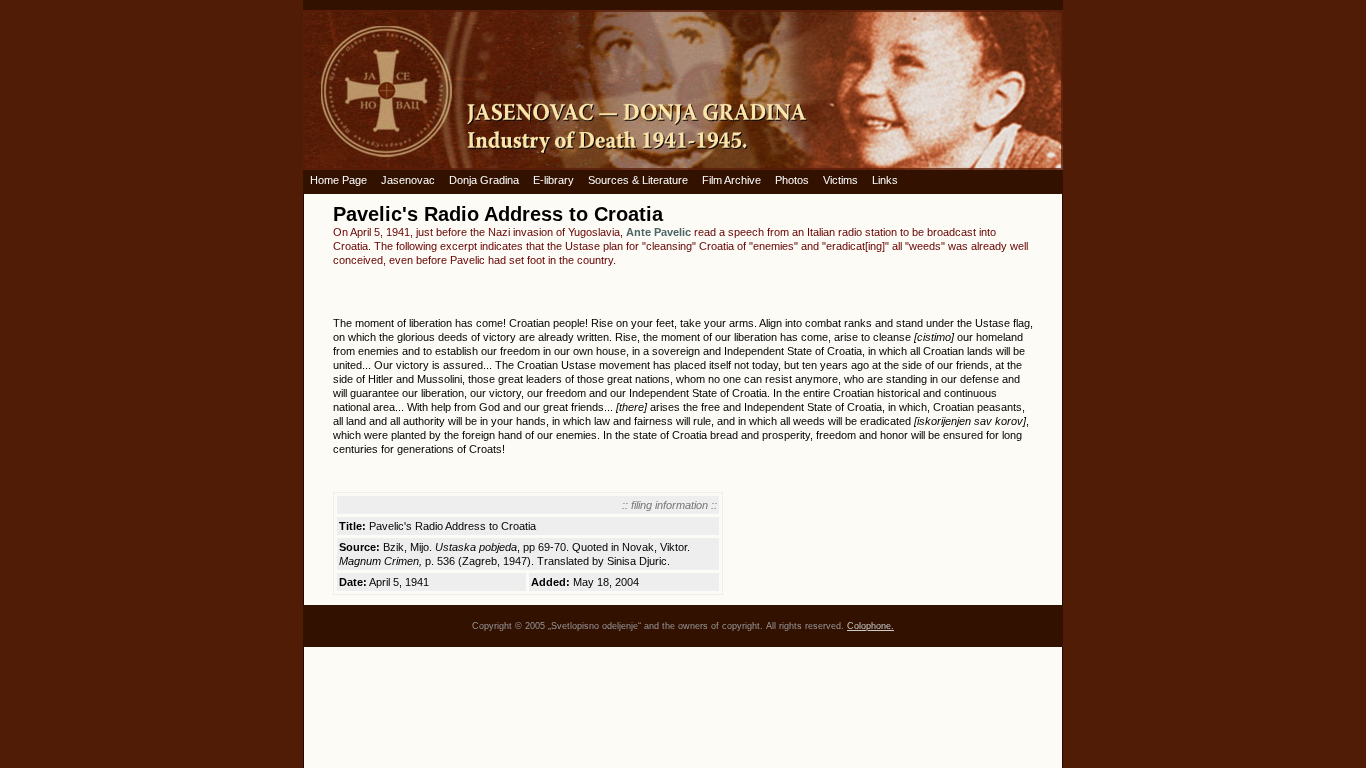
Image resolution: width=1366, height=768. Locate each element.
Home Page (338, 180)
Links (885, 180)
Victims (840, 180)
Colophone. (870, 626)
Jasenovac (408, 180)
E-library (553, 180)
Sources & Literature (638, 180)
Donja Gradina (484, 180)
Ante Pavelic (658, 232)
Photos (792, 180)
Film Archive (731, 180)
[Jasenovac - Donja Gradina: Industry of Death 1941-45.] (683, 90)
